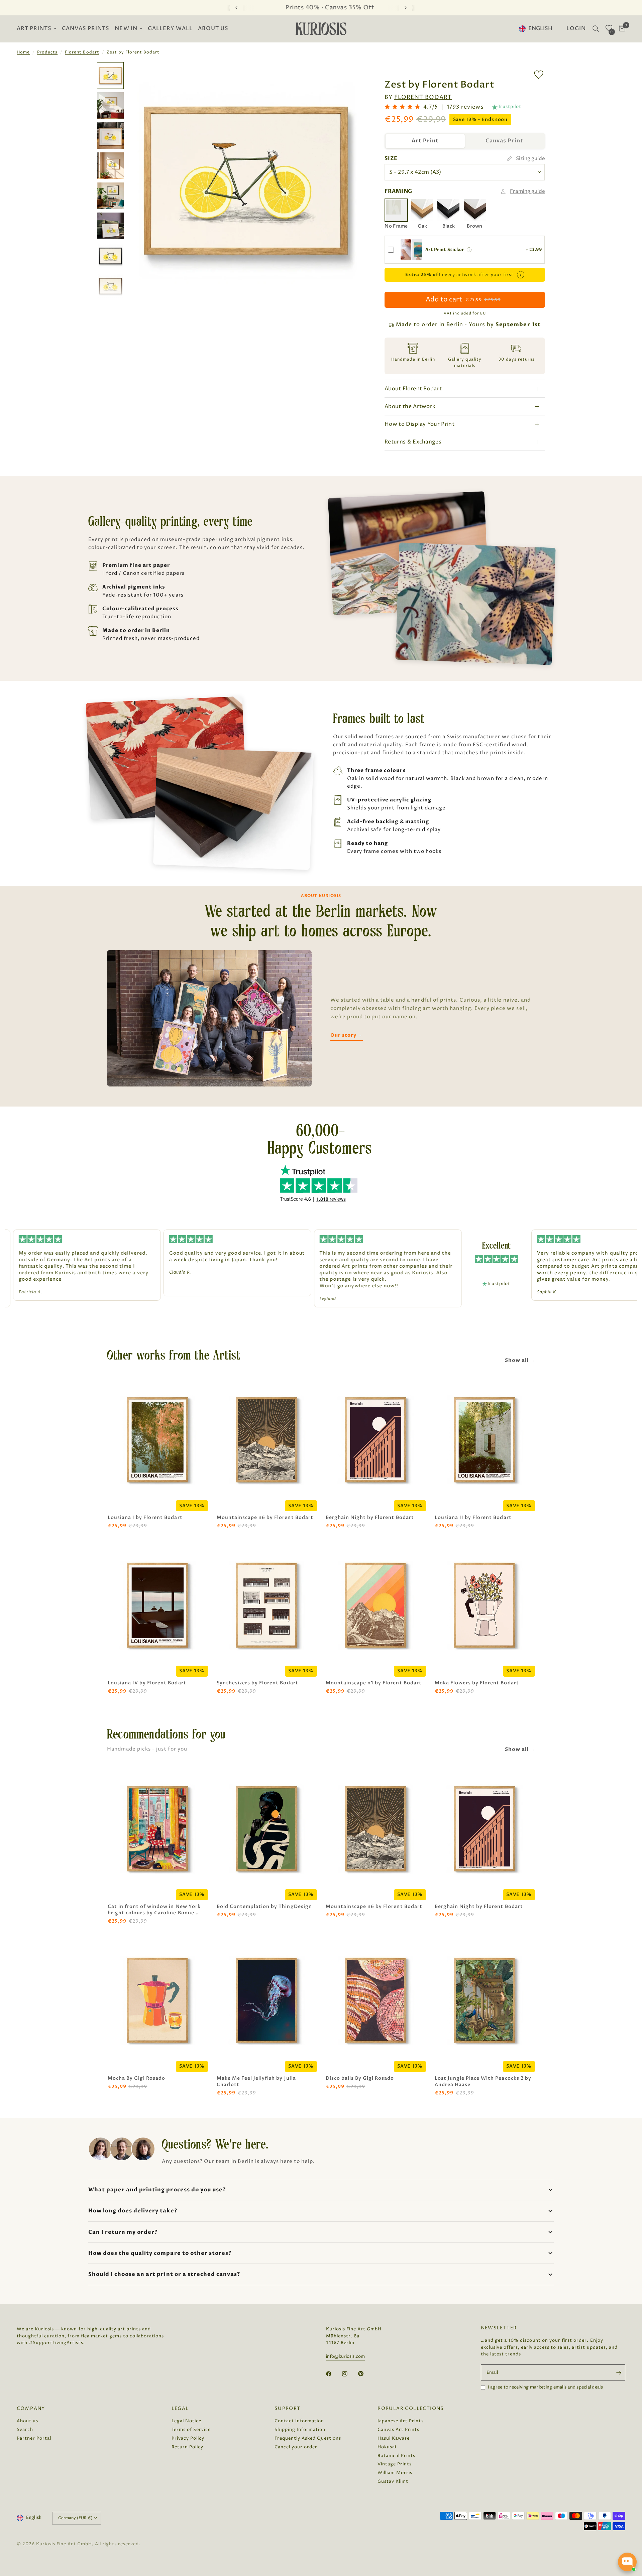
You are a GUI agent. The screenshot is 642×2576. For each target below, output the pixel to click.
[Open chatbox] (627, 2562)
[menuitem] (38, 29)
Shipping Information (300, 2430)
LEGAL (180, 2409)
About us (213, 29)
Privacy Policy (188, 2438)
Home (23, 52)
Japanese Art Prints (400, 2421)
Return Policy (187, 2447)
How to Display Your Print (419, 424)
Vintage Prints (395, 2464)
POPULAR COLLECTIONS (411, 2409)
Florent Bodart (82, 52)
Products (47, 52)
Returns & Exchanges (413, 442)
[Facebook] (333, 2374)
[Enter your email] (619, 2372)
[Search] (596, 29)
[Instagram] (349, 2374)
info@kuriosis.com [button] (345, 2357)
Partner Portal (34, 2438)
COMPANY (31, 2409)
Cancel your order (296, 2447)
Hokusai (387, 2447)
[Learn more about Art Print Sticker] (469, 250)
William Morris (395, 2473)
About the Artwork (410, 406)
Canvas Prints (86, 29)
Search (25, 2430)
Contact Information (299, 2421)
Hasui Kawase (394, 2438)
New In (126, 29)
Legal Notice (186, 2421)
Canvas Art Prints (398, 2430)
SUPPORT (288, 2409)
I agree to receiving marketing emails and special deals (545, 2387)
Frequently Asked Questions (308, 2438)
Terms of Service (191, 2430)
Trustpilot (510, 107)
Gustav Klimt (393, 2481)
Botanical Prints (396, 2456)
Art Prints (34, 29)
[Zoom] (350, 76)
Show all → (520, 1360)
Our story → (347, 1035)
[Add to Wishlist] (539, 75)
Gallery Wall (170, 29)
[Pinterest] (365, 2373)
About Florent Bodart (413, 389)
